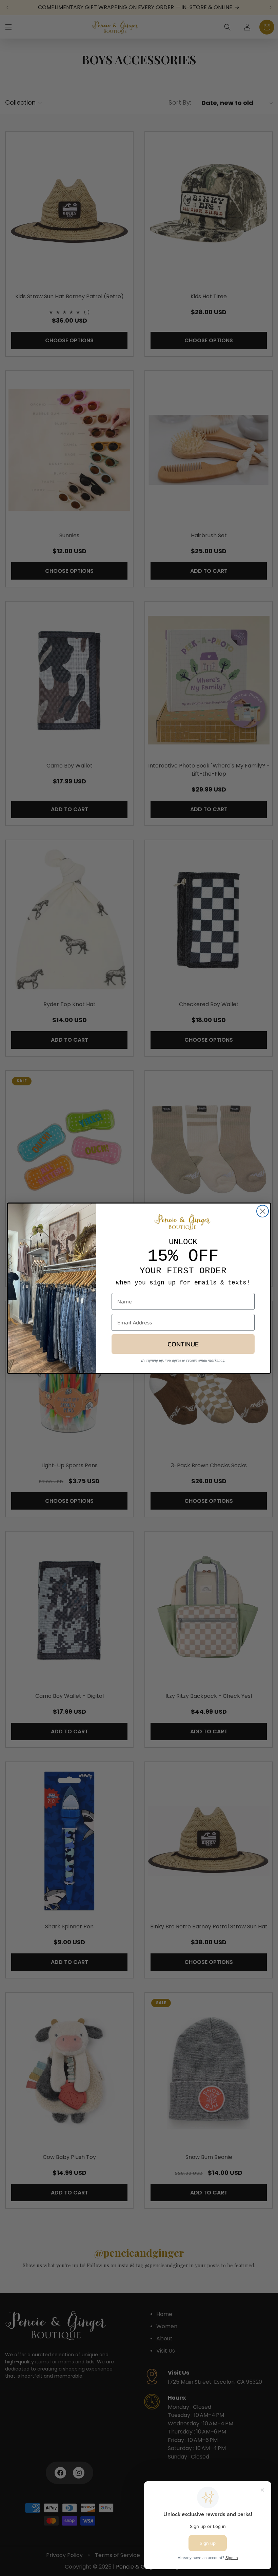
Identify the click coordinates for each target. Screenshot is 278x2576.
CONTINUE (183, 1344)
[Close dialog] (263, 1211)
